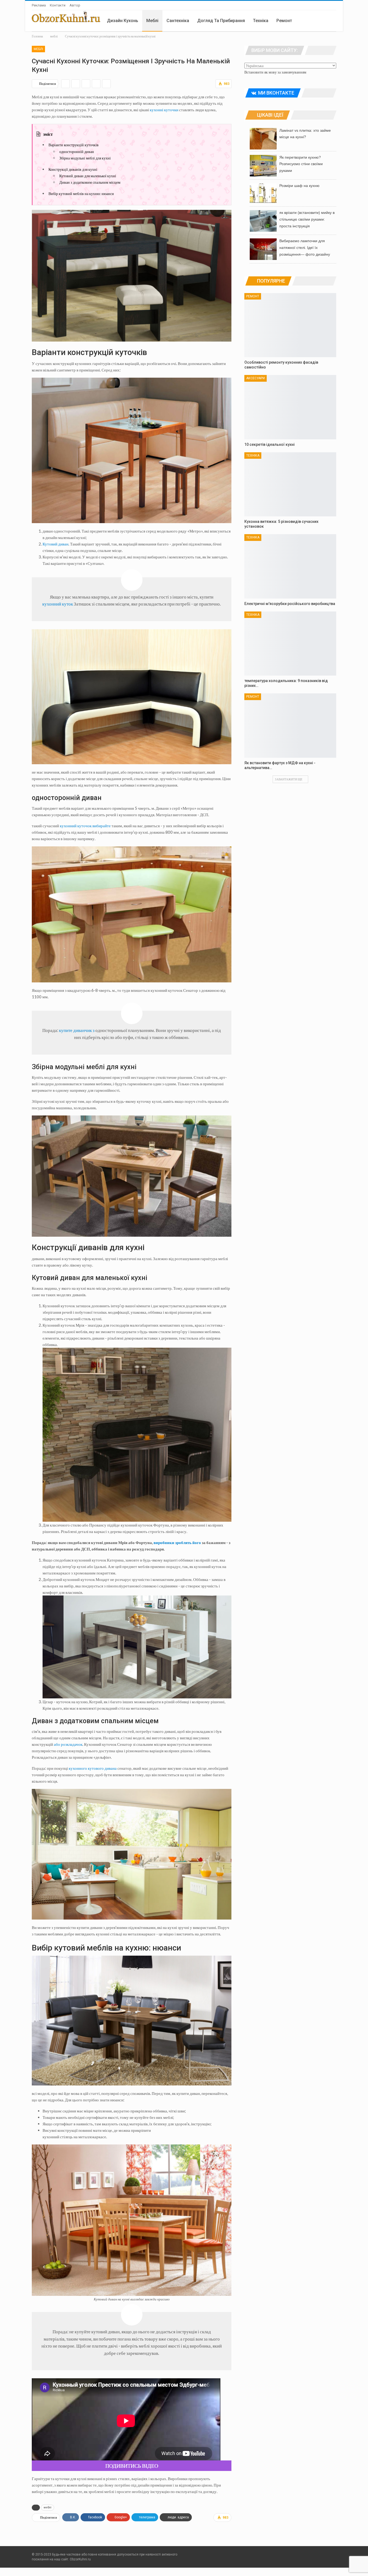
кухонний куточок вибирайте (85, 826)
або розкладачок (68, 1744)
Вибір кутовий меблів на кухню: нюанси (81, 194)
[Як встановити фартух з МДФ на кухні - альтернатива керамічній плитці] (290, 726)
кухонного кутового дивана (93, 1768)
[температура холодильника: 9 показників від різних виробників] (290, 644)
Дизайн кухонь (123, 21)
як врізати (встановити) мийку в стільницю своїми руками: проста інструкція (307, 219)
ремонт (284, 21)
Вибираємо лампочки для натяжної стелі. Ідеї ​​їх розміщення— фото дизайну (305, 248)
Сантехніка (178, 21)
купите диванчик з (77, 1030)
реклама (39, 5)
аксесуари (256, 378)
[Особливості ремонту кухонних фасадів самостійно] (290, 325)
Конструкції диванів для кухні (73, 169)
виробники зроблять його (177, 1542)
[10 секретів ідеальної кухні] (290, 407)
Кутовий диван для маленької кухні (88, 176)
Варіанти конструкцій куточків (74, 145)
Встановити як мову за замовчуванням (275, 72)
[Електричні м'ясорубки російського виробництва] (290, 566)
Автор (75, 5)
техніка (261, 21)
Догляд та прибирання (221, 21)
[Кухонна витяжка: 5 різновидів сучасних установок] (290, 484)
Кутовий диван (55, 544)
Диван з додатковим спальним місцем (90, 182)
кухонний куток (58, 604)
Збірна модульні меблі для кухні (85, 158)
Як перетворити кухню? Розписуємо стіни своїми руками (301, 164)
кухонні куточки (164, 110)
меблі (152, 21)
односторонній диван (77, 152)
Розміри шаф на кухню (299, 186)
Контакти (58, 5)
